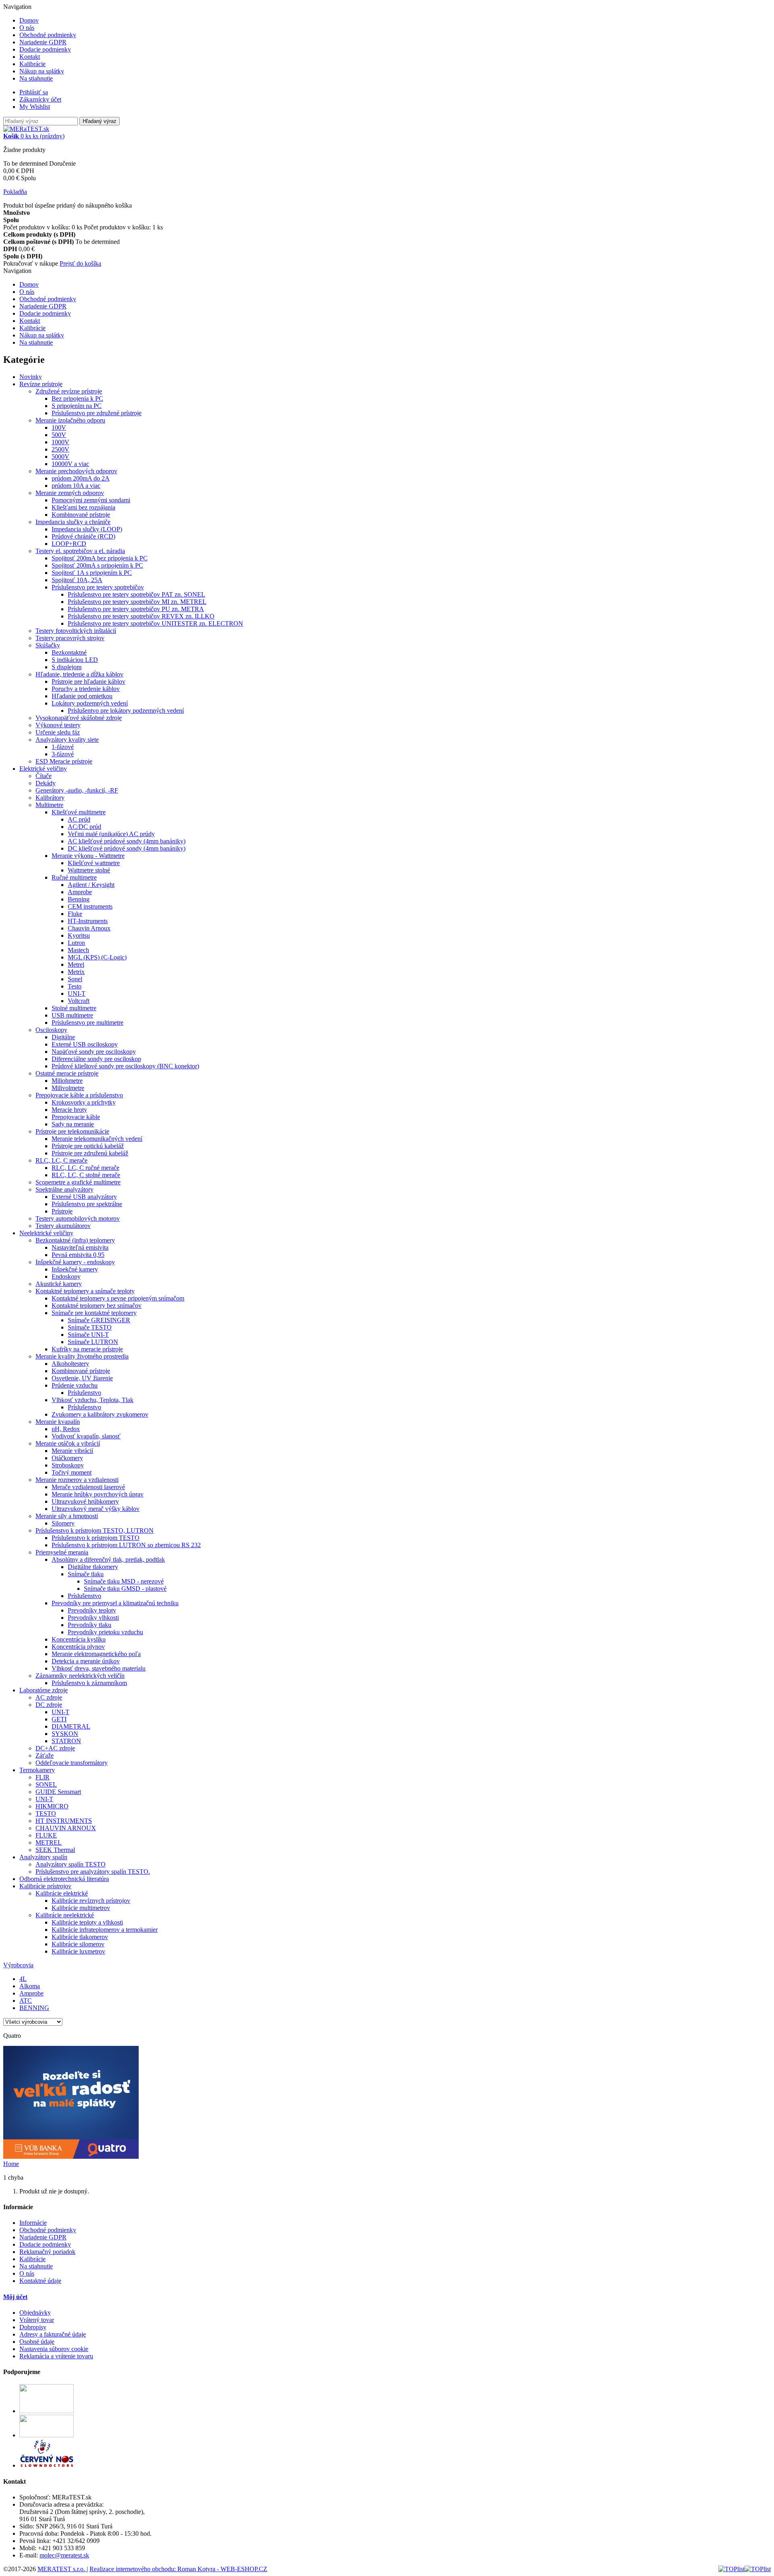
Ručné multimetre (74, 877)
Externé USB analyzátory (84, 1197)
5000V (60, 457)
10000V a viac (70, 464)
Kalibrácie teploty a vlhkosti (87, 1922)
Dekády (46, 783)
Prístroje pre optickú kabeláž (88, 1146)
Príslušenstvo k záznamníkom (89, 1683)
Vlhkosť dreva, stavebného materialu (99, 1668)
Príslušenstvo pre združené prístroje (97, 413)
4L (23, 1979)
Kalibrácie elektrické (62, 1893)
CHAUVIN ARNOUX (66, 1828)
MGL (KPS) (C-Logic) (97, 957)
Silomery (63, 1523)
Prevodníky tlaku (89, 1625)
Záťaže (45, 1755)
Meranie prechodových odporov (76, 471)
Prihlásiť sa (34, 92)
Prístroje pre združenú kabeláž (90, 1153)
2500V (60, 449)
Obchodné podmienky (48, 35)
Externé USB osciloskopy (85, 1044)
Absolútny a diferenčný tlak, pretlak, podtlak (108, 1560)
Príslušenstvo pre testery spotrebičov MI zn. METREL (137, 602)
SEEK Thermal (55, 1850)
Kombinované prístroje (81, 515)
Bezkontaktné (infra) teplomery (75, 1240)
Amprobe (80, 892)
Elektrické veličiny (43, 769)
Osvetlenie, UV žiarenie (82, 1378)
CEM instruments (90, 906)
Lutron (76, 943)
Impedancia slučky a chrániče (73, 522)
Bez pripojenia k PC (77, 398)
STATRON (66, 1741)
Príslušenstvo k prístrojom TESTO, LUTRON (95, 1530)
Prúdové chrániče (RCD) (83, 536)
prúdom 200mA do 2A (81, 478)
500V (59, 435)
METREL (49, 1843)
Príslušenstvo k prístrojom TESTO (96, 1538)
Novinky (31, 377)
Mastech (78, 950)
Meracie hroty (69, 1110)
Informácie (33, 2223)
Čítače (44, 776)
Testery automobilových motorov (78, 1218)
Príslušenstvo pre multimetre (87, 1023)
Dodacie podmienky (45, 49)
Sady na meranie (73, 1124)
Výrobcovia (18, 1965)
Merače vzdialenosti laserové (88, 1487)
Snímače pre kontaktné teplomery (94, 1313)
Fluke (75, 914)
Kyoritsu (79, 935)
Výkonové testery (58, 725)
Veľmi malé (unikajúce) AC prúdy (111, 834)
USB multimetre (72, 1015)
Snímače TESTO (90, 1327)
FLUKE (46, 1835)
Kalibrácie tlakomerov (80, 1937)
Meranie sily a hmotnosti (67, 1516)
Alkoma (30, 1986)
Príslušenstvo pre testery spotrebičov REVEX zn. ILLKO (141, 616)
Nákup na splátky (42, 71)
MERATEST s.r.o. (62, 2569)
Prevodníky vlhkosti (93, 1618)
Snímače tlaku (86, 1574)
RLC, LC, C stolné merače (86, 1175)
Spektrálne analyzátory (64, 1189)
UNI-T (77, 994)
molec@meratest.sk (64, 2555)
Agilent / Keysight (91, 885)
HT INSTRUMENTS (64, 1821)
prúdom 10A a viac (76, 486)
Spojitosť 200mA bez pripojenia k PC (100, 558)
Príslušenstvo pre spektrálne (87, 1204)
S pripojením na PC (77, 406)
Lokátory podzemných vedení (90, 703)
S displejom (67, 667)
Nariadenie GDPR (43, 42)
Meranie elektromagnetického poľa (96, 1654)
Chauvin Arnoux (89, 928)
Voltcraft (79, 1001)
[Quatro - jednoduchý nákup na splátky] (71, 2157)
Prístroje (62, 1211)
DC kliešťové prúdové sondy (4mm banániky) (127, 848)
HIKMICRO (52, 1806)
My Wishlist (35, 107)
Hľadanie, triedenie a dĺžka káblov (79, 674)
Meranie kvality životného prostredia (82, 1356)
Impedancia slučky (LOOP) (87, 529)
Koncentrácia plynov (78, 1647)
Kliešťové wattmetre (94, 863)
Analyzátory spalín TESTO (71, 1864)
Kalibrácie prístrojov (45, 1886)
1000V (60, 442)
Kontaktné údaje (40, 2281)
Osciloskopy (51, 1030)
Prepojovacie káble (76, 1117)
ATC (26, 2001)
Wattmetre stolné (89, 870)
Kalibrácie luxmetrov (78, 1951)
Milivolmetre (68, 1088)
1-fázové (63, 747)
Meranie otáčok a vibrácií (68, 1443)
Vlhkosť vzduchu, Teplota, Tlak (93, 1400)
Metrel (76, 964)
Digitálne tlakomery (93, 1567)
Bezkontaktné (69, 652)
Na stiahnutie (36, 78)
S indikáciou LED (75, 660)
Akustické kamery (59, 1284)
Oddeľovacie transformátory (72, 1763)
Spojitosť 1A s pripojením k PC (92, 573)
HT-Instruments (88, 921)
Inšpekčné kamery (75, 1269)
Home (11, 2164)
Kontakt (30, 57)
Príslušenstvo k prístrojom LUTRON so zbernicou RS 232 (126, 1545)
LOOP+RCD (69, 544)
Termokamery (37, 1770)
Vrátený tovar (37, 2320)
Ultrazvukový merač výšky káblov (96, 1509)
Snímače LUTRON (93, 1342)
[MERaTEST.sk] (26, 129)
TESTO (46, 1813)
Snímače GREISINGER (99, 1320)
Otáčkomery (67, 1458)
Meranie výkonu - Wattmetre (88, 856)
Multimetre (49, 805)
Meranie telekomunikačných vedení (97, 1139)
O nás (27, 28)
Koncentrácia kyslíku (79, 1639)
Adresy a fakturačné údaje (53, 2334)
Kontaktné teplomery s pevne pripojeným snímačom (118, 1298)
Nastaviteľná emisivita (80, 1247)
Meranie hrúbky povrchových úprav (98, 1494)
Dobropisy (33, 2327)
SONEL (46, 1784)
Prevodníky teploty (92, 1610)
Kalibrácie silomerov (78, 1944)
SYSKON (65, 1734)
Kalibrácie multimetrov (81, 1908)
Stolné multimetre (74, 1008)
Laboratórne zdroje (44, 1690)
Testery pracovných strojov (70, 638)
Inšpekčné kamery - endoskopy (75, 1262)
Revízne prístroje (41, 384)
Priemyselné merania (62, 1552)
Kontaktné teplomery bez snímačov (97, 1306)
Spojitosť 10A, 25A (77, 580)
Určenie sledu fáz (58, 732)
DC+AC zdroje (55, 1748)
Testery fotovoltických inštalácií (76, 631)
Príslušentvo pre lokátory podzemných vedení (126, 711)
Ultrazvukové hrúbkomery (85, 1501)
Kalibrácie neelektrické (65, 1915)
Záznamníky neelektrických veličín (80, 1676)
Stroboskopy (68, 1465)
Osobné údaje (37, 2342)
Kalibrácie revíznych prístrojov (91, 1901)
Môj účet (15, 2297)
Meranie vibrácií (72, 1451)
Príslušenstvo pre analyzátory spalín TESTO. (93, 1872)
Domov (29, 20)
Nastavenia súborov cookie (54, 2349)
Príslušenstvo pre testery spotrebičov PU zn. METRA (136, 609)
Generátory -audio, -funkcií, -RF (77, 790)
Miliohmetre (67, 1081)
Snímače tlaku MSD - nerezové (124, 1581)
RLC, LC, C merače (61, 1160)
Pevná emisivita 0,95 (78, 1255)
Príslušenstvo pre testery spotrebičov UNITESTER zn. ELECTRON (155, 623)
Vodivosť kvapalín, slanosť (86, 1436)
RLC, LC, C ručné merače (85, 1168)
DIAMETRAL (71, 1726)
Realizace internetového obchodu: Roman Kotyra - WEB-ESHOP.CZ (178, 2569)
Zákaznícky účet (40, 99)
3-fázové (63, 754)
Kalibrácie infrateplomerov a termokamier (105, 1930)
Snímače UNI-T (88, 1335)
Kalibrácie (32, 64)
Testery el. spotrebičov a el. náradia (80, 551)
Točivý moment (72, 1472)
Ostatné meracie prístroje (67, 1073)
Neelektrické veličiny (46, 1233)
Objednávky (35, 2313)
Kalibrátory (50, 798)
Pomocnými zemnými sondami (91, 500)
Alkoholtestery (70, 1364)
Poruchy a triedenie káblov (86, 689)
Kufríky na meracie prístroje (87, 1349)
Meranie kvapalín (58, 1422)
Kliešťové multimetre (79, 812)
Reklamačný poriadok (47, 2252)
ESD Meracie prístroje (64, 761)
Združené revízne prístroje (69, 391)
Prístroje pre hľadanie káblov (88, 681)
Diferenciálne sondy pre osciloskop (96, 1059)
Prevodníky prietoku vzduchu (105, 1632)
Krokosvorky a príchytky (84, 1102)
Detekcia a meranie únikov (86, 1661)
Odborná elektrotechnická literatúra (64, 1879)
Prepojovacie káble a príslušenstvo (79, 1095)
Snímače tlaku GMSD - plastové (125, 1589)
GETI (59, 1719)
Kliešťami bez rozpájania (83, 507)
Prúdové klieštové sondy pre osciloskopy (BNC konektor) (125, 1066)
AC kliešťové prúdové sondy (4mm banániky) (127, 841)
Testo (75, 986)
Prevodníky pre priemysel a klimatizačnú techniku (115, 1603)
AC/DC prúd (84, 827)
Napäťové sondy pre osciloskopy (94, 1052)
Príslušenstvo (84, 1393)
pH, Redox (66, 1429)
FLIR (43, 1777)
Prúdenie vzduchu (75, 1385)
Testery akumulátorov (63, 1226)
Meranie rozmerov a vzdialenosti (77, 1480)
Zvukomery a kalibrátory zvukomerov (100, 1414)
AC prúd (79, 819)
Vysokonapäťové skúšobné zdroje (79, 718)
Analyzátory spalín (43, 1857)
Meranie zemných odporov (70, 493)
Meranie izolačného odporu (70, 420)
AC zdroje (49, 1697)
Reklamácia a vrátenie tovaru (56, 2356)
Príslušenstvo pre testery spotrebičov (98, 587)
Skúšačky (48, 645)
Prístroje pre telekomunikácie (72, 1131)
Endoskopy (66, 1277)
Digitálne (63, 1037)
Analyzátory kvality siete (67, 740)
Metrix (76, 972)
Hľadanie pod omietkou (82, 696)
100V (59, 428)
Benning (79, 899)
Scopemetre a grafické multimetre (78, 1182)
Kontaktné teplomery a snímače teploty (85, 1291)
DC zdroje (49, 1705)
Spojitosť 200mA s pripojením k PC (97, 565)
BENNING (34, 2008)
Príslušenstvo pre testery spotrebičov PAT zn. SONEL (136, 594)
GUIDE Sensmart (58, 1792)
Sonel (75, 979)
